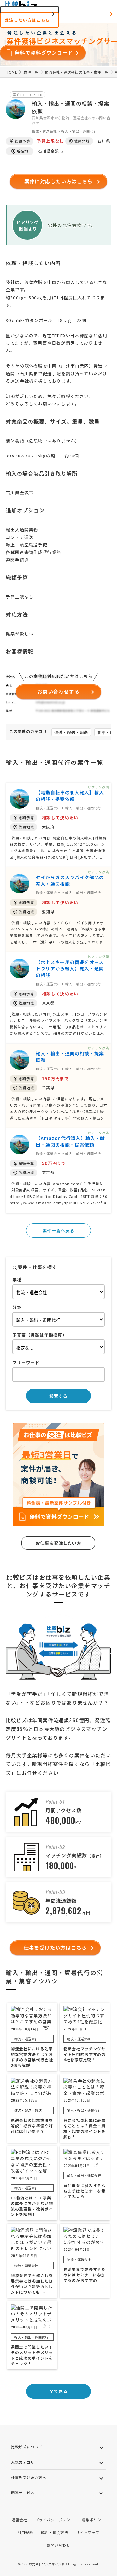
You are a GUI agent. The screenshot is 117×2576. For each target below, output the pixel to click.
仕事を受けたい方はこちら (55, 1948)
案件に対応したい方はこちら (59, 181)
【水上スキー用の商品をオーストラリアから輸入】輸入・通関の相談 (70, 968)
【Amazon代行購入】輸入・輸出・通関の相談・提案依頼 (70, 1141)
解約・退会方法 (55, 2532)
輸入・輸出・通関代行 (79, 131)
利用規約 (25, 2532)
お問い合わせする (58, 692)
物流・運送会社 (44, 131)
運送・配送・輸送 (71, 732)
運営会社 (19, 2520)
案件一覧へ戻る (58, 1230)
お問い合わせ (58, 2545)
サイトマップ (88, 2532)
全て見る (58, 2391)
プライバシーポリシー (55, 2520)
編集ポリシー (94, 2520)
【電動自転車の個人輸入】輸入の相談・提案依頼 (70, 796)
